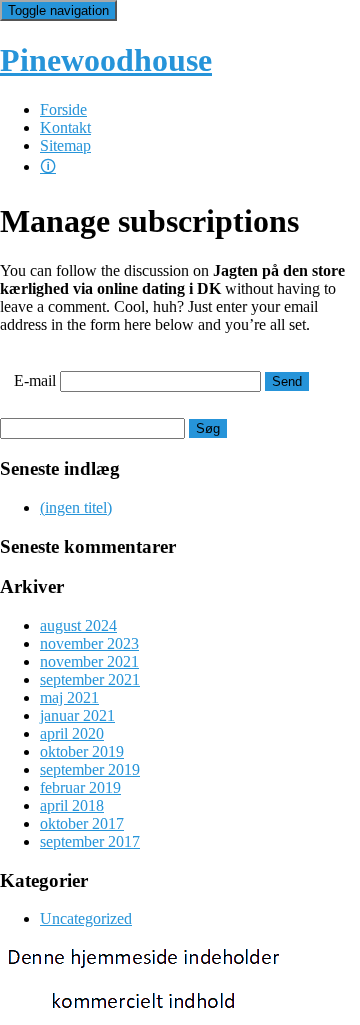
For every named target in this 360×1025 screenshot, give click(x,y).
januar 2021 (77, 715)
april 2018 (72, 805)
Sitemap (65, 145)
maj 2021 (69, 697)
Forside (63, 109)
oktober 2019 (82, 751)
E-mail (35, 380)
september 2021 (90, 679)
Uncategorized (86, 918)
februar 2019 (80, 787)
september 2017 (90, 841)
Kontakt (65, 127)
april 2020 (72, 733)
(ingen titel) (76, 507)
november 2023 (89, 643)
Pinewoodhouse (106, 60)
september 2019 (90, 769)
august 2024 (78, 625)
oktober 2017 (82, 823)
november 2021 (89, 661)
